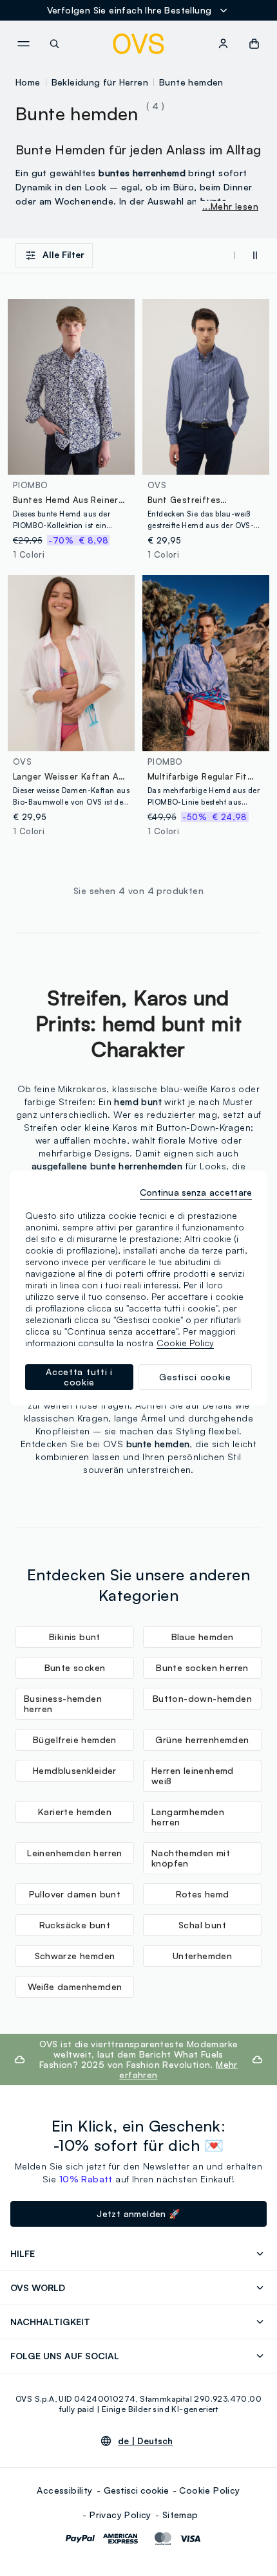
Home (28, 82)
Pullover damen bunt (75, 1894)
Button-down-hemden (202, 1698)
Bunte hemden (191, 82)
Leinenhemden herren (75, 1853)
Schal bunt (202, 1925)
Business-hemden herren (63, 1704)
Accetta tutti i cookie (79, 1377)
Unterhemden (202, 1956)
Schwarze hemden (75, 1956)
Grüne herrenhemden (202, 1740)
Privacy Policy (120, 2515)
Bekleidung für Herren (100, 82)
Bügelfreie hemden (75, 1740)
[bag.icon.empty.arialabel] (254, 44)
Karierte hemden (75, 1812)
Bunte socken (75, 1667)
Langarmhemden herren (188, 1817)
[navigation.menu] (23, 44)
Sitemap (180, 2515)
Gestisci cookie (136, 2490)
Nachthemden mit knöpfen (191, 1858)
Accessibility (64, 2490)
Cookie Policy (209, 2490)
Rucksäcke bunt (75, 1925)
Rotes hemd (203, 1894)
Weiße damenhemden (75, 1987)
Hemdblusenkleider (75, 1770)
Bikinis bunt (75, 1637)
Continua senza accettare (196, 1192)
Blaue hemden (203, 1637)
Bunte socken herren (202, 1667)
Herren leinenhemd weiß (193, 1776)
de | (145, 2441)
